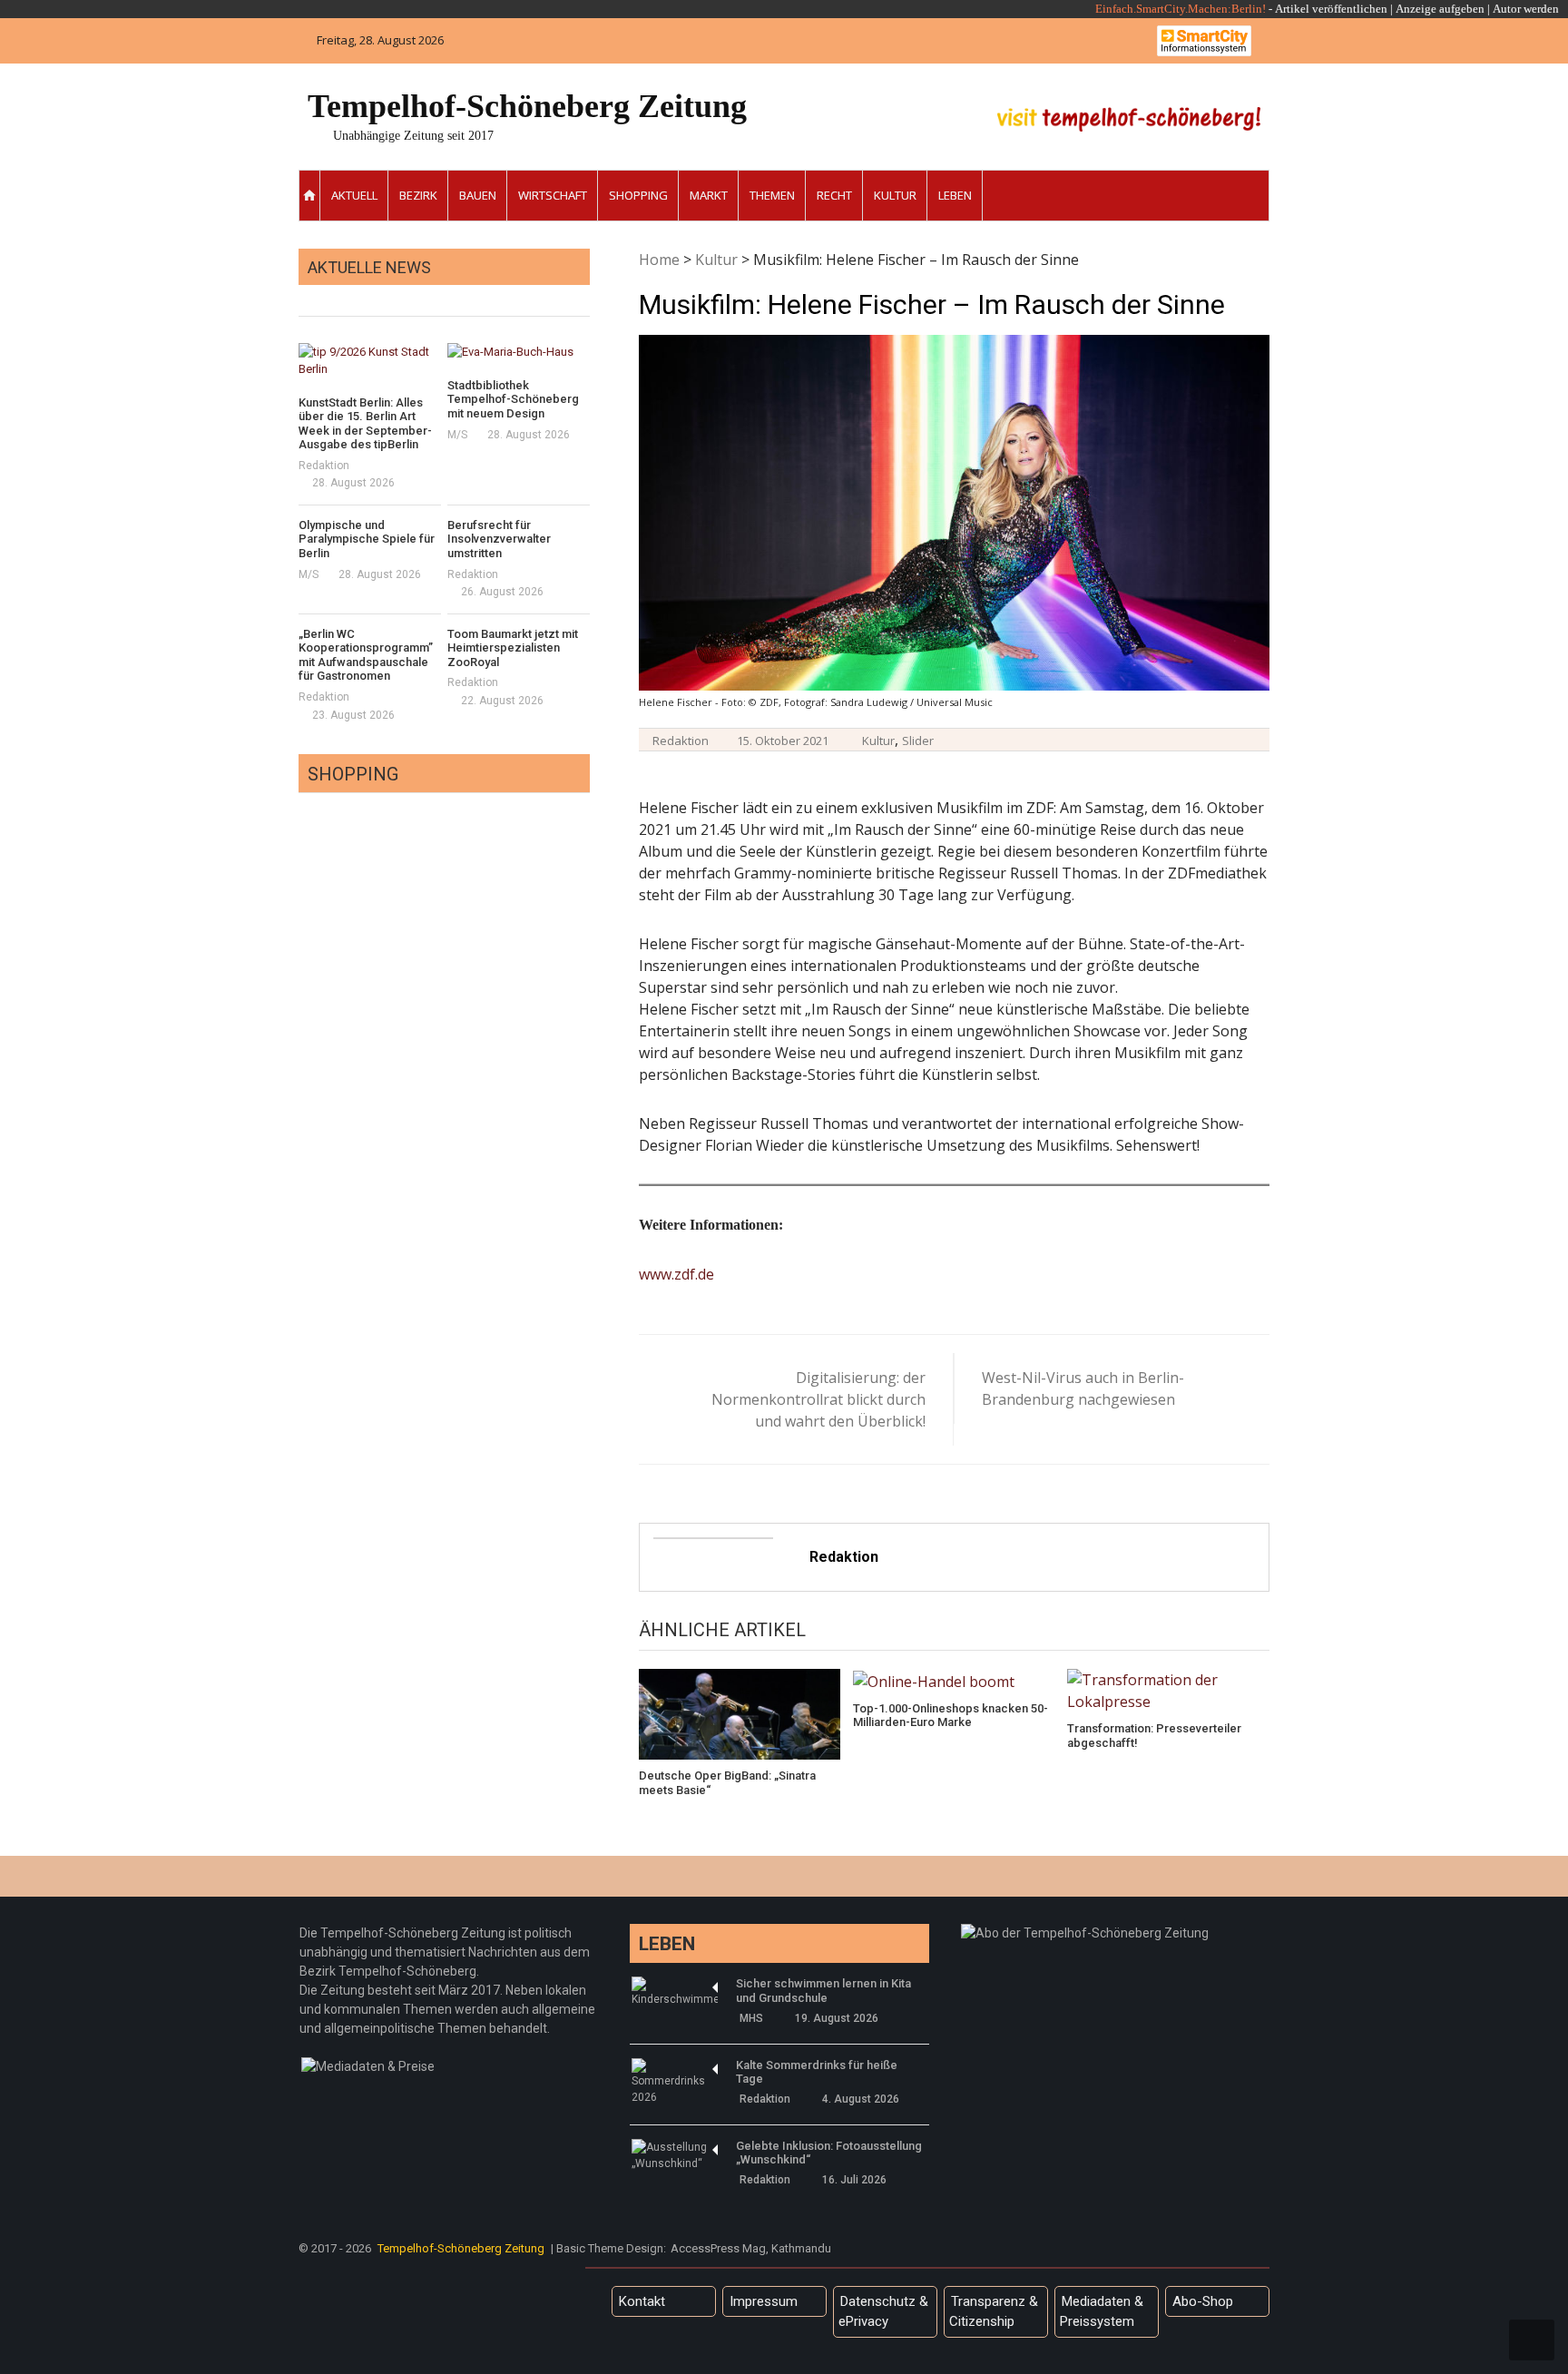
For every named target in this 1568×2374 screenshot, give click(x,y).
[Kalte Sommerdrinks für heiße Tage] (675, 2082)
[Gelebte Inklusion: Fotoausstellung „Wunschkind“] (675, 2155)
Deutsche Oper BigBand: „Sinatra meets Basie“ (727, 1783)
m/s (457, 435)
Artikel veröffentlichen (1331, 9)
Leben (955, 195)
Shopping (638, 195)
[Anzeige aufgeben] (1491, 9)
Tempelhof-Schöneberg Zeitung (527, 106)
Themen (772, 195)
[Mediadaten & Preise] (368, 2066)
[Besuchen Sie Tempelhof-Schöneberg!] (1129, 119)
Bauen (478, 195)
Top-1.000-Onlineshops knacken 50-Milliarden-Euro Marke (951, 1716)
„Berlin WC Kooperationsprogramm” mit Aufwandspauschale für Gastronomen (366, 655)
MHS (751, 2018)
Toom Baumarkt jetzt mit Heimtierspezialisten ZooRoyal (513, 648)
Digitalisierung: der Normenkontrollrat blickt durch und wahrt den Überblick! (818, 1399)
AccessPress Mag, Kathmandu (751, 2248)
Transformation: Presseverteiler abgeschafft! (1154, 1736)
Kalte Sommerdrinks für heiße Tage (817, 2072)
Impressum (764, 2301)
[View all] (584, 295)
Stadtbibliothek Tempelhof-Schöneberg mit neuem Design (513, 399)
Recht (834, 195)
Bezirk (418, 195)
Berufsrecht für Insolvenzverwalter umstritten (499, 539)
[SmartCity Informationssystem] (1204, 41)
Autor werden (1526, 9)
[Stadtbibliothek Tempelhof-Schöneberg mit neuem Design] (519, 352)
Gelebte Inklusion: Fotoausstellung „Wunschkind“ (829, 2153)
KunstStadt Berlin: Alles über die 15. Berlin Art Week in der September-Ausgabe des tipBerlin (365, 424)
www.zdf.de (676, 1274)
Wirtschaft (553, 195)
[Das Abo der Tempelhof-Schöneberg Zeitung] (1085, 1933)
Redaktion (681, 741)
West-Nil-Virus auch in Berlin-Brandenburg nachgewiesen (1083, 1388)
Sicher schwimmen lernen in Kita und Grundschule (823, 1991)
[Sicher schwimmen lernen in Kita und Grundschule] (675, 1992)
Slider (918, 741)
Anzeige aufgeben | (1443, 9)
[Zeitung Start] (310, 196)
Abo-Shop (1203, 2301)
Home (659, 260)
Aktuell (354, 195)
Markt (709, 195)
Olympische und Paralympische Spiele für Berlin (367, 539)
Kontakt (642, 2301)
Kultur (895, 195)
